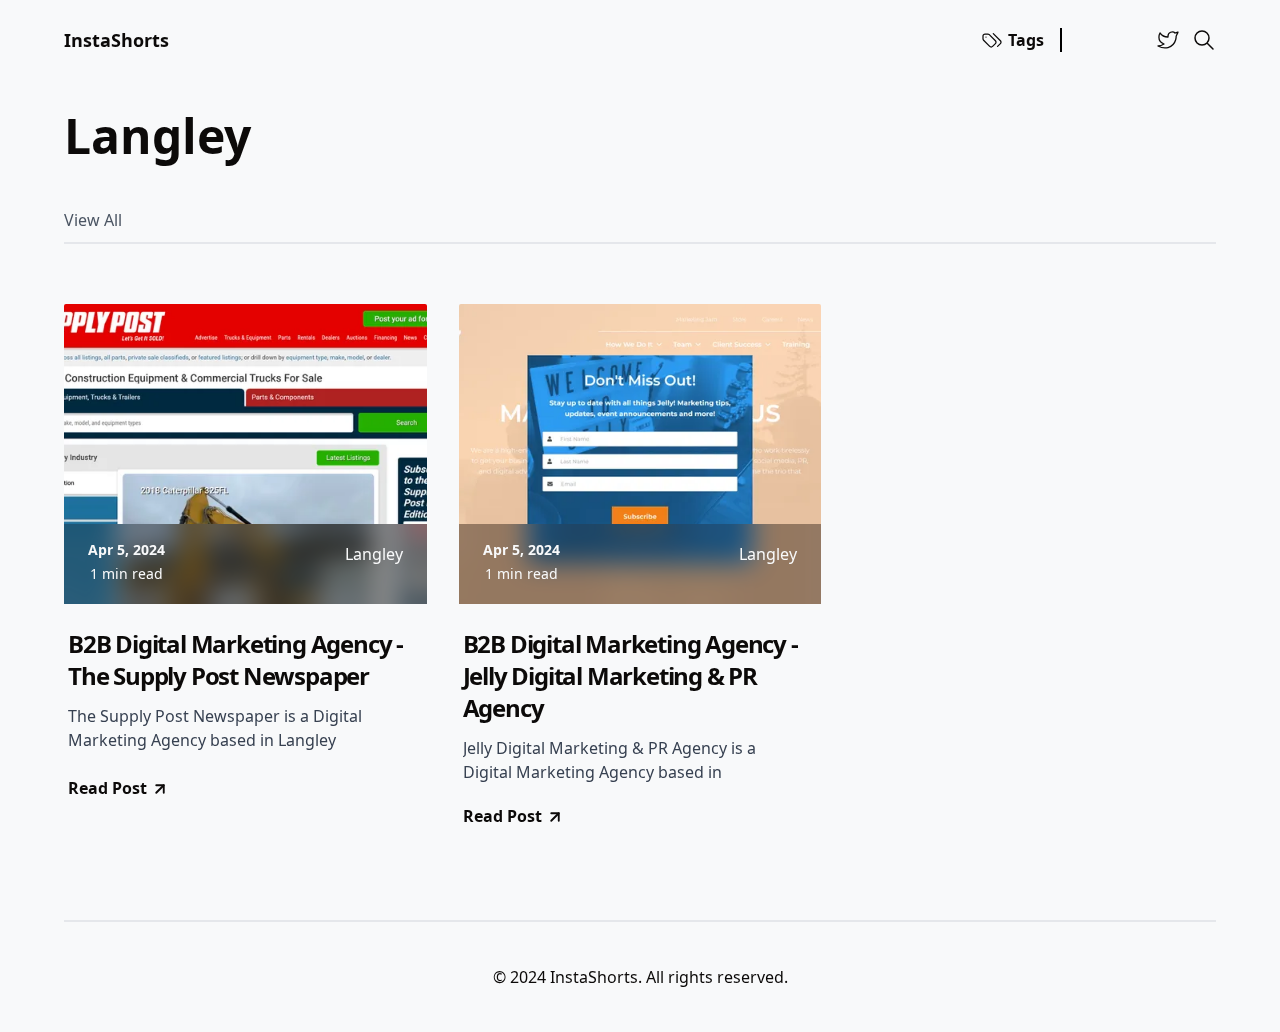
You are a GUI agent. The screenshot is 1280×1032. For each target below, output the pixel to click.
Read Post (107, 788)
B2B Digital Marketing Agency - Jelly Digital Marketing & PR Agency (630, 676)
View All (93, 220)
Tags (1026, 40)
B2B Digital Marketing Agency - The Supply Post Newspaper (235, 660)
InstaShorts (116, 40)
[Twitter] (1168, 40)
